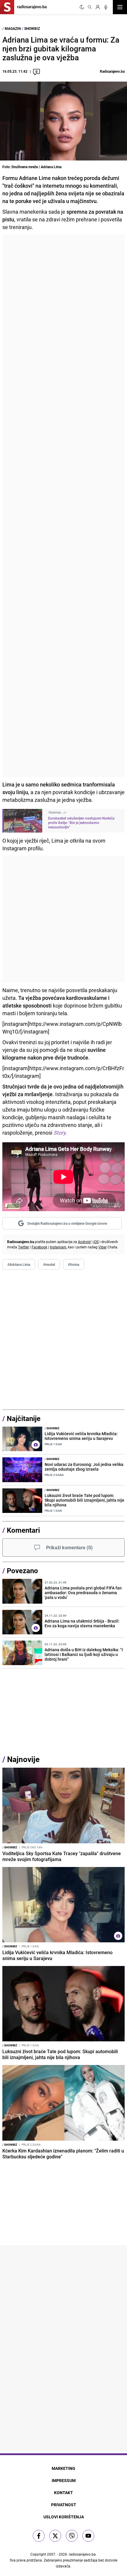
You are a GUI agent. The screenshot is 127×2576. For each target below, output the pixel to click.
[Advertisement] (63, 506)
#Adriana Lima (19, 1264)
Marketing (63, 2468)
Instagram (58, 1247)
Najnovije (23, 1759)
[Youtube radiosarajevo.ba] (88, 2536)
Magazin (13, 28)
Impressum (64, 2480)
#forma (74, 1264)
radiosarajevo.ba (82, 2554)
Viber (102, 1247)
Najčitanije (24, 1418)
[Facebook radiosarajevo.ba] (39, 2536)
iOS (96, 1242)
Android (84, 1242)
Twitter (23, 1247)
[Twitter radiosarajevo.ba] (55, 2536)
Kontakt (63, 2493)
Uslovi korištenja (64, 2517)
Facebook (39, 1247)
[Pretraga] (90, 7)
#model (49, 1264)
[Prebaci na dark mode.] (82, 7)
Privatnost (64, 2505)
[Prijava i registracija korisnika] (98, 7)
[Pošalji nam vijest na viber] (72, 2536)
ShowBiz (32, 28)
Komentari (23, 1530)
